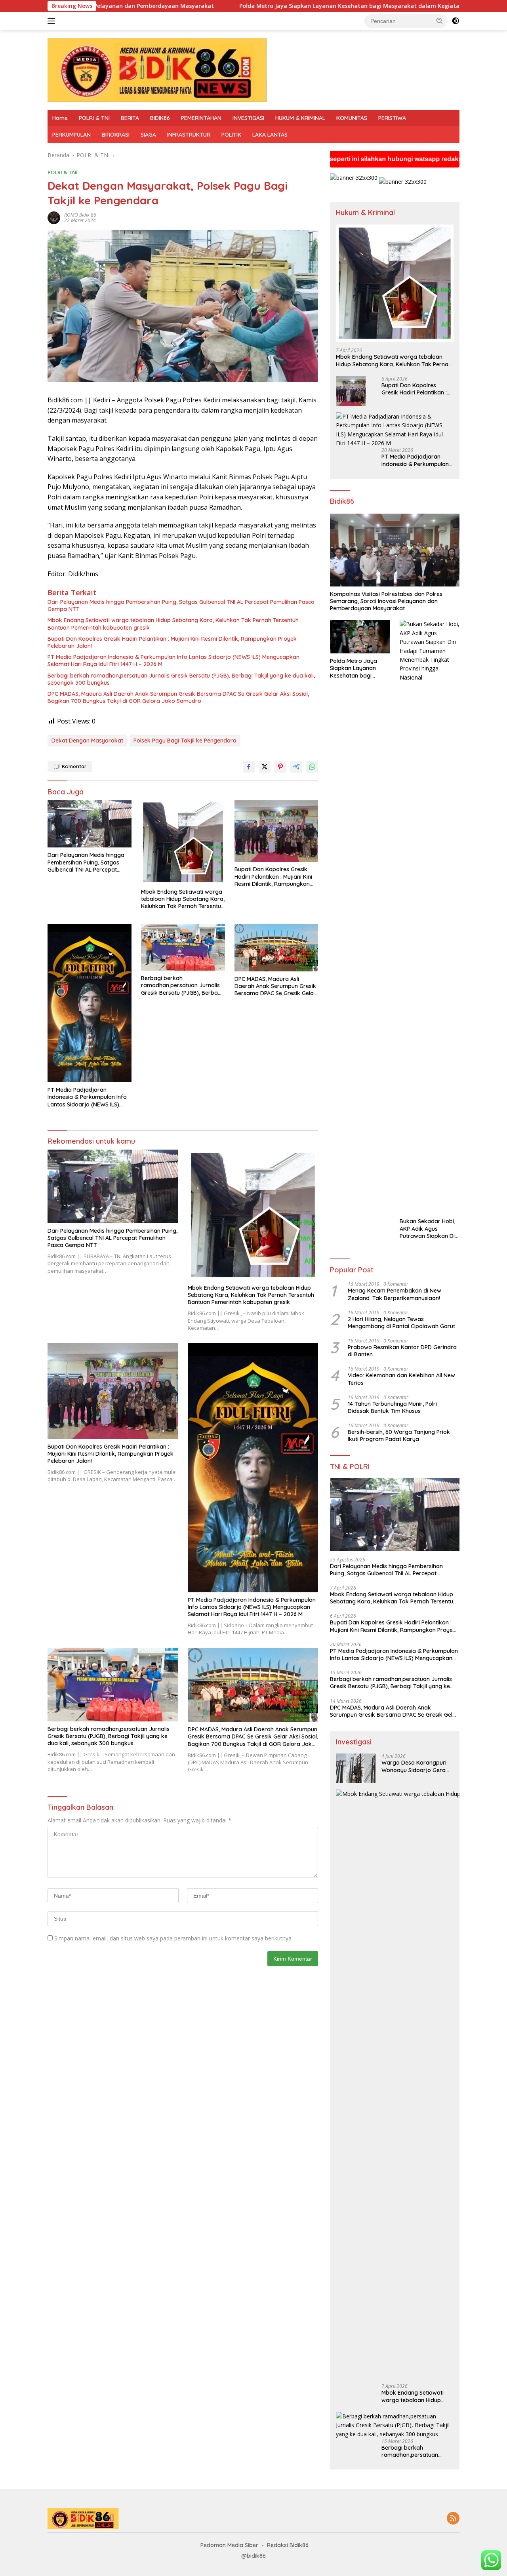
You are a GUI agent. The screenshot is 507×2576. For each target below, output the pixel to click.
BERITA (130, 118)
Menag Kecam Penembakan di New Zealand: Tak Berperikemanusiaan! (395, 1294)
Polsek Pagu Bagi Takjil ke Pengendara (185, 741)
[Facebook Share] (249, 767)
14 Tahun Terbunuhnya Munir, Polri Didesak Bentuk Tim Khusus (392, 1407)
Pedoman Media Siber (229, 2545)
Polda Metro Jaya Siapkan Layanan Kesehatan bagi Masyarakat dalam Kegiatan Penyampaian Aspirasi (259, 6)
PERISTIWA (392, 118)
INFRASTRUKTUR (189, 135)
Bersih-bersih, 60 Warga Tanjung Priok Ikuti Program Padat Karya (399, 1436)
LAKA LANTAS (270, 135)
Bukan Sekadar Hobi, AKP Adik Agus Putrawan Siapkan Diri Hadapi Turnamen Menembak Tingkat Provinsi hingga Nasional (429, 1229)
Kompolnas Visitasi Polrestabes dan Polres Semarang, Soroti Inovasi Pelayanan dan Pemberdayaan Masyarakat (386, 601)
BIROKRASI (116, 135)
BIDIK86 (160, 118)
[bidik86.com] (157, 69)
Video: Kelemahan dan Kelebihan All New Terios (401, 1379)
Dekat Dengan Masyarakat (87, 741)
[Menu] (53, 21)
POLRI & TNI (94, 118)
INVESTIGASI (248, 118)
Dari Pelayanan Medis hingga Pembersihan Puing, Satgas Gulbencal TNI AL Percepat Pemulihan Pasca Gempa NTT (181, 605)
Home (60, 118)
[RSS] (453, 2519)
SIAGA (148, 135)
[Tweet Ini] (265, 767)
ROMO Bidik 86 (80, 215)
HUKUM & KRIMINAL (300, 118)
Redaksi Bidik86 (288, 2545)
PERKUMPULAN (71, 135)
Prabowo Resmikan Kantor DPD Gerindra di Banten (402, 1351)
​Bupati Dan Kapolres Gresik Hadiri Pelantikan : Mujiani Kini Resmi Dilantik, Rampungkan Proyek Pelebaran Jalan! (172, 642)
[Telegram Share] (296, 767)
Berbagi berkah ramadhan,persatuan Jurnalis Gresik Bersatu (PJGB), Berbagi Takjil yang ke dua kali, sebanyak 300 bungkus (181, 679)
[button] (440, 21)
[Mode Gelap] (456, 21)
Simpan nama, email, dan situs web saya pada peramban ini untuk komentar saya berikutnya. (173, 1938)
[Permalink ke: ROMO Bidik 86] (54, 217)
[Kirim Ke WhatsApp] (312, 767)
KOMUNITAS (352, 118)
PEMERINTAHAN (201, 118)
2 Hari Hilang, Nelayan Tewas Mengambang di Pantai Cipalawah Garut (401, 1323)
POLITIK (231, 135)
